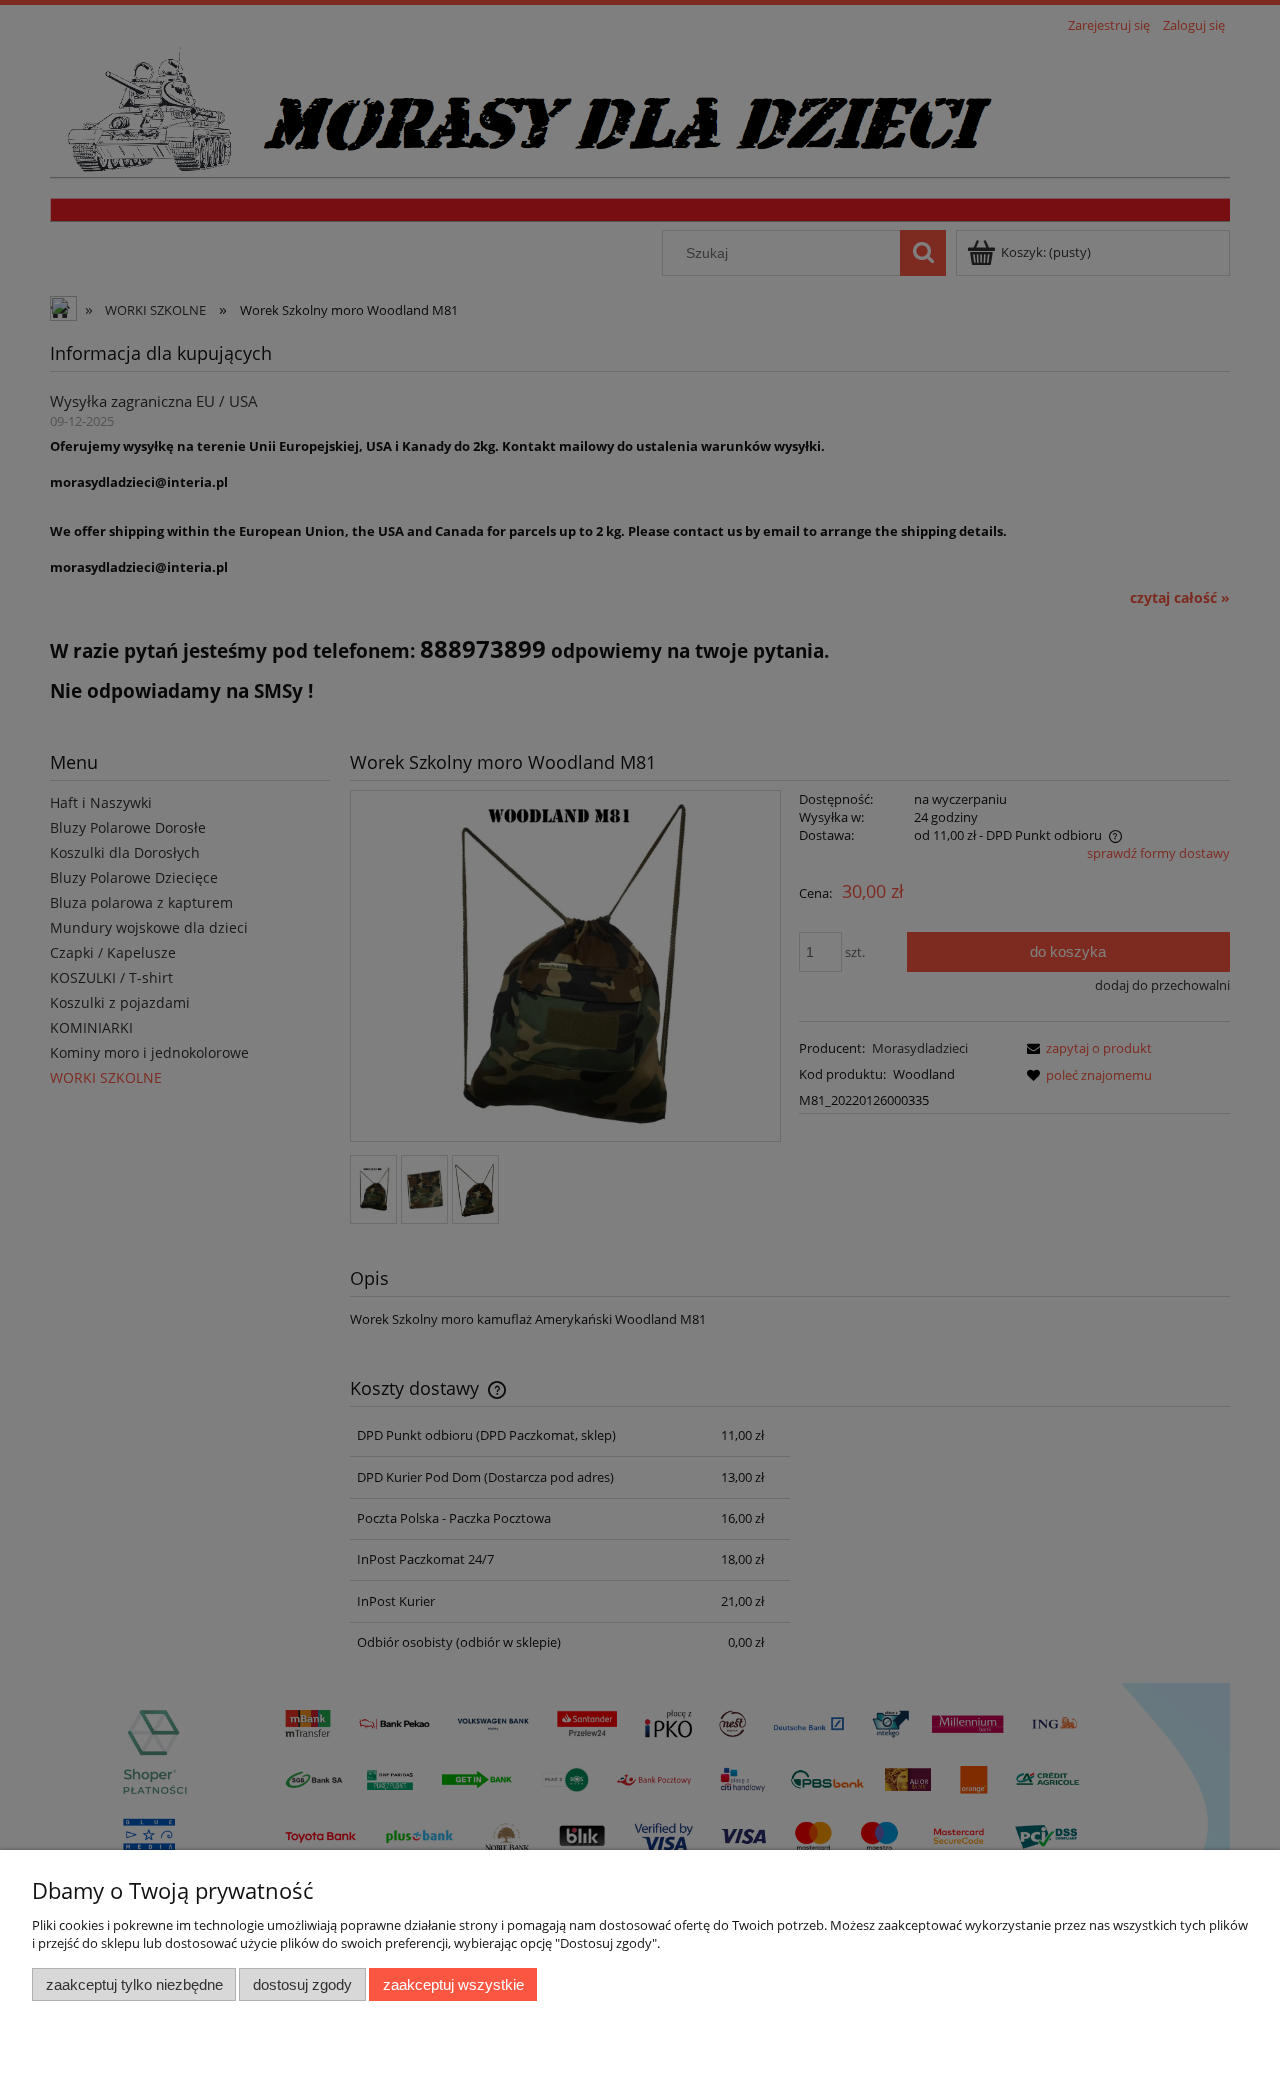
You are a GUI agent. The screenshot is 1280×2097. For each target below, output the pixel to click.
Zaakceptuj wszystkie (453, 1984)
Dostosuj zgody (302, 1984)
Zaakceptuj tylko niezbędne (134, 1984)
